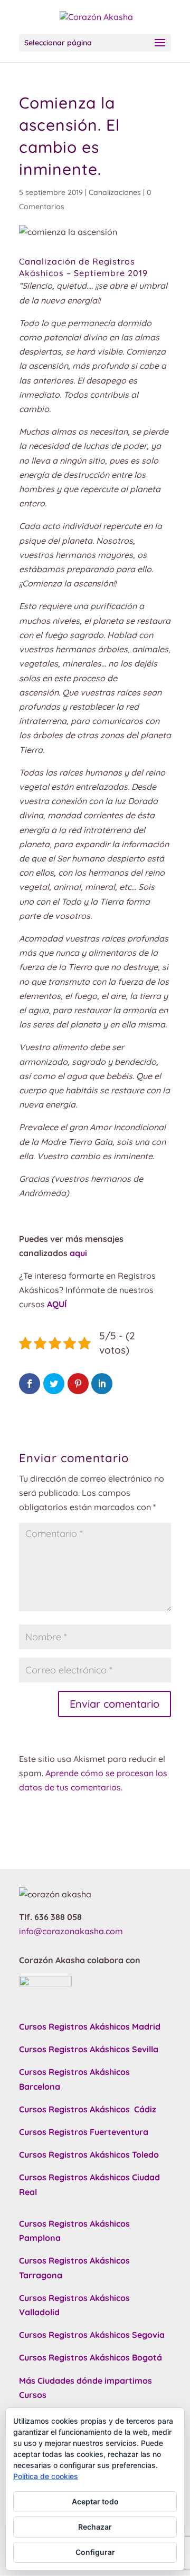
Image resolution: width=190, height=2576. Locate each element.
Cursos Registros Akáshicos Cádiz (88, 2109)
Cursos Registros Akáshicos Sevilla (89, 2049)
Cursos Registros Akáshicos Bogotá (91, 2357)
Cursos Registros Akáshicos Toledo (89, 2154)
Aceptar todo (95, 2501)
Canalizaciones (115, 192)
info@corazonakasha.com (71, 1931)
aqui (78, 1253)
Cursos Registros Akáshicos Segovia (92, 2335)
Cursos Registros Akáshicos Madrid (90, 2026)
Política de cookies (46, 2476)
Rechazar (95, 2527)
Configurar (95, 2552)
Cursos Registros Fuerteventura (84, 2132)
